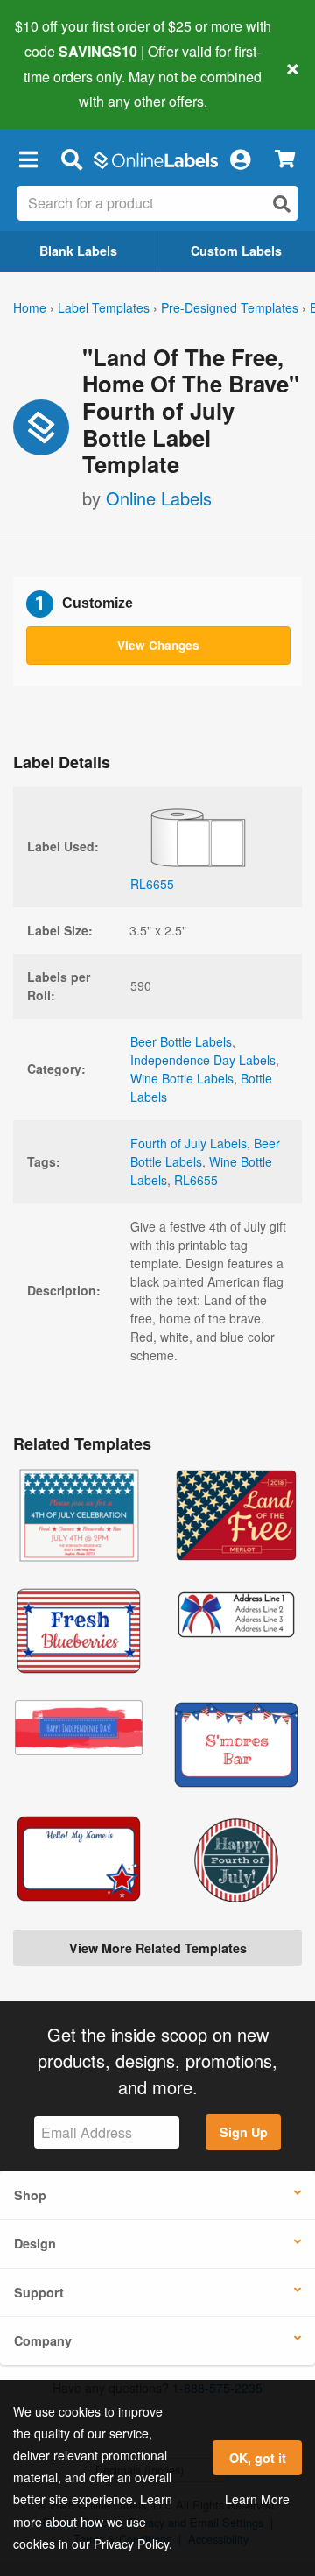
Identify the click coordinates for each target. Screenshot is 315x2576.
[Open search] (282, 204)
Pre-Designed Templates (230, 307)
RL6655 (196, 1180)
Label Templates (104, 307)
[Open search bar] (71, 159)
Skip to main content (63, 88)
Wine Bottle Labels (182, 1078)
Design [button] (35, 2243)
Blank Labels (78, 251)
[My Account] (240, 159)
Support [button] (39, 2292)
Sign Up (244, 2132)
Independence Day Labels (203, 1060)
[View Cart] (285, 159)
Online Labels (159, 498)
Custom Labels (236, 251)
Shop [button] (30, 2195)
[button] (28, 159)
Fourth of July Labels (189, 1143)
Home (30, 307)
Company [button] (43, 2340)
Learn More (257, 2499)
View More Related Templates (158, 1948)
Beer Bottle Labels (181, 1041)
